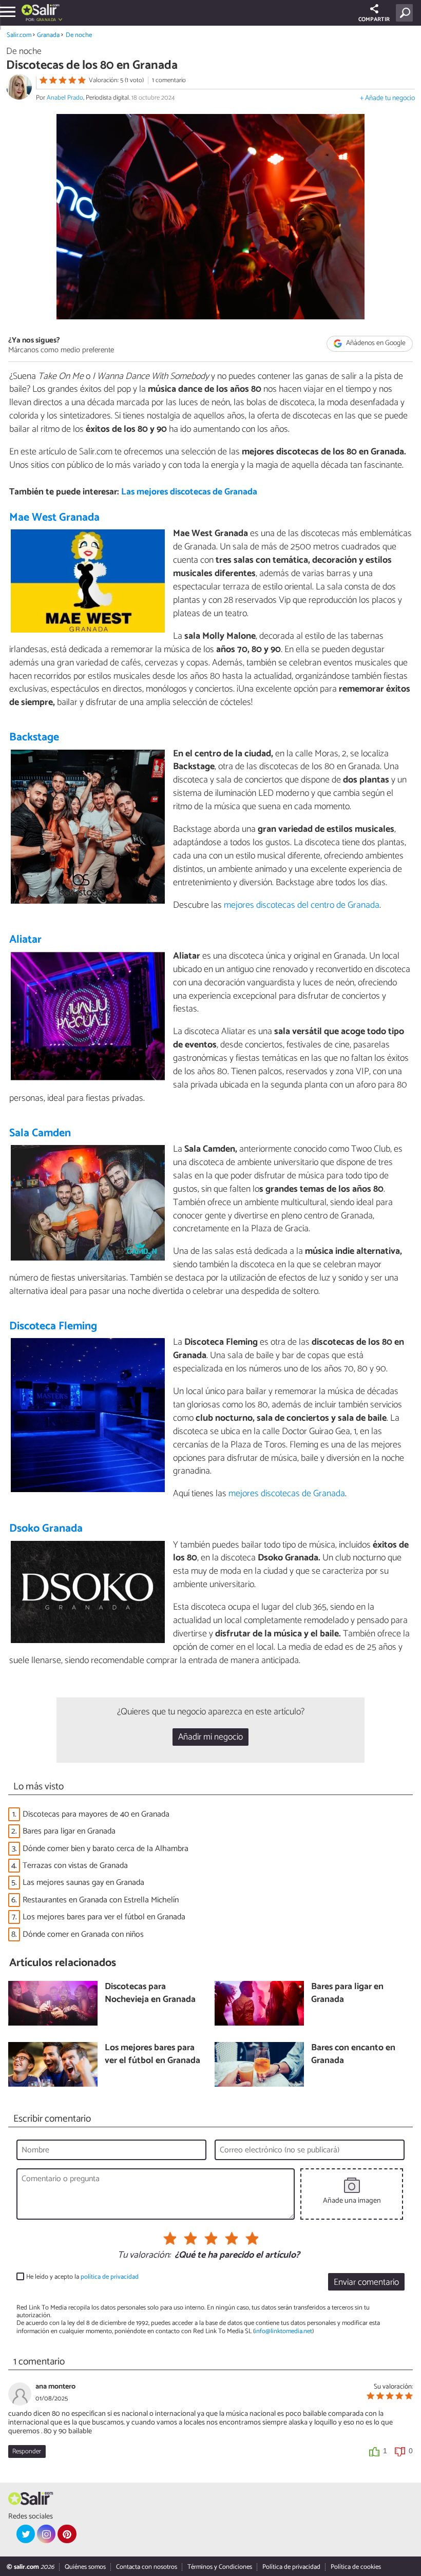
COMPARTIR (374, 20)
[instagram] (46, 2534)
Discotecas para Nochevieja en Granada (150, 1993)
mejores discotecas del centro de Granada (302, 905)
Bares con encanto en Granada (353, 2055)
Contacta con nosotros (147, 2567)
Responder (27, 2451)
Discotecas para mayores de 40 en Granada (96, 1814)
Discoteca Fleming (53, 1326)
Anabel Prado (65, 98)
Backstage (34, 737)
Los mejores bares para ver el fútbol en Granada (104, 1917)
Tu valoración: (144, 2256)
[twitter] (26, 2534)
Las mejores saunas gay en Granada (83, 1883)
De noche (79, 35)
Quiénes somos (85, 2567)
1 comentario (169, 80)
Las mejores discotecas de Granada (189, 492)
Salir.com (19, 35)
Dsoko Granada (46, 1529)
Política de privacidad (291, 2567)
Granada (48, 35)
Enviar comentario (366, 2283)
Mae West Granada (54, 518)
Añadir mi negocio (210, 1737)
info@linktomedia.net (283, 2331)
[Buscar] (406, 13)
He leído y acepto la (82, 2277)
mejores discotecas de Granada (287, 1494)
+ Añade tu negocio (387, 98)
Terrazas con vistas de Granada (75, 1866)
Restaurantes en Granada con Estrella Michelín (101, 1900)
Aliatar (25, 940)
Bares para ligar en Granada (69, 1831)
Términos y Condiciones (220, 2567)
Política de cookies (356, 2567)
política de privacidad (110, 2277)
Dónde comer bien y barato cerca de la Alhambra (106, 1849)
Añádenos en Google (375, 344)
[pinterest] (67, 2534)
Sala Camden (40, 1133)
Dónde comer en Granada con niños (83, 1934)
